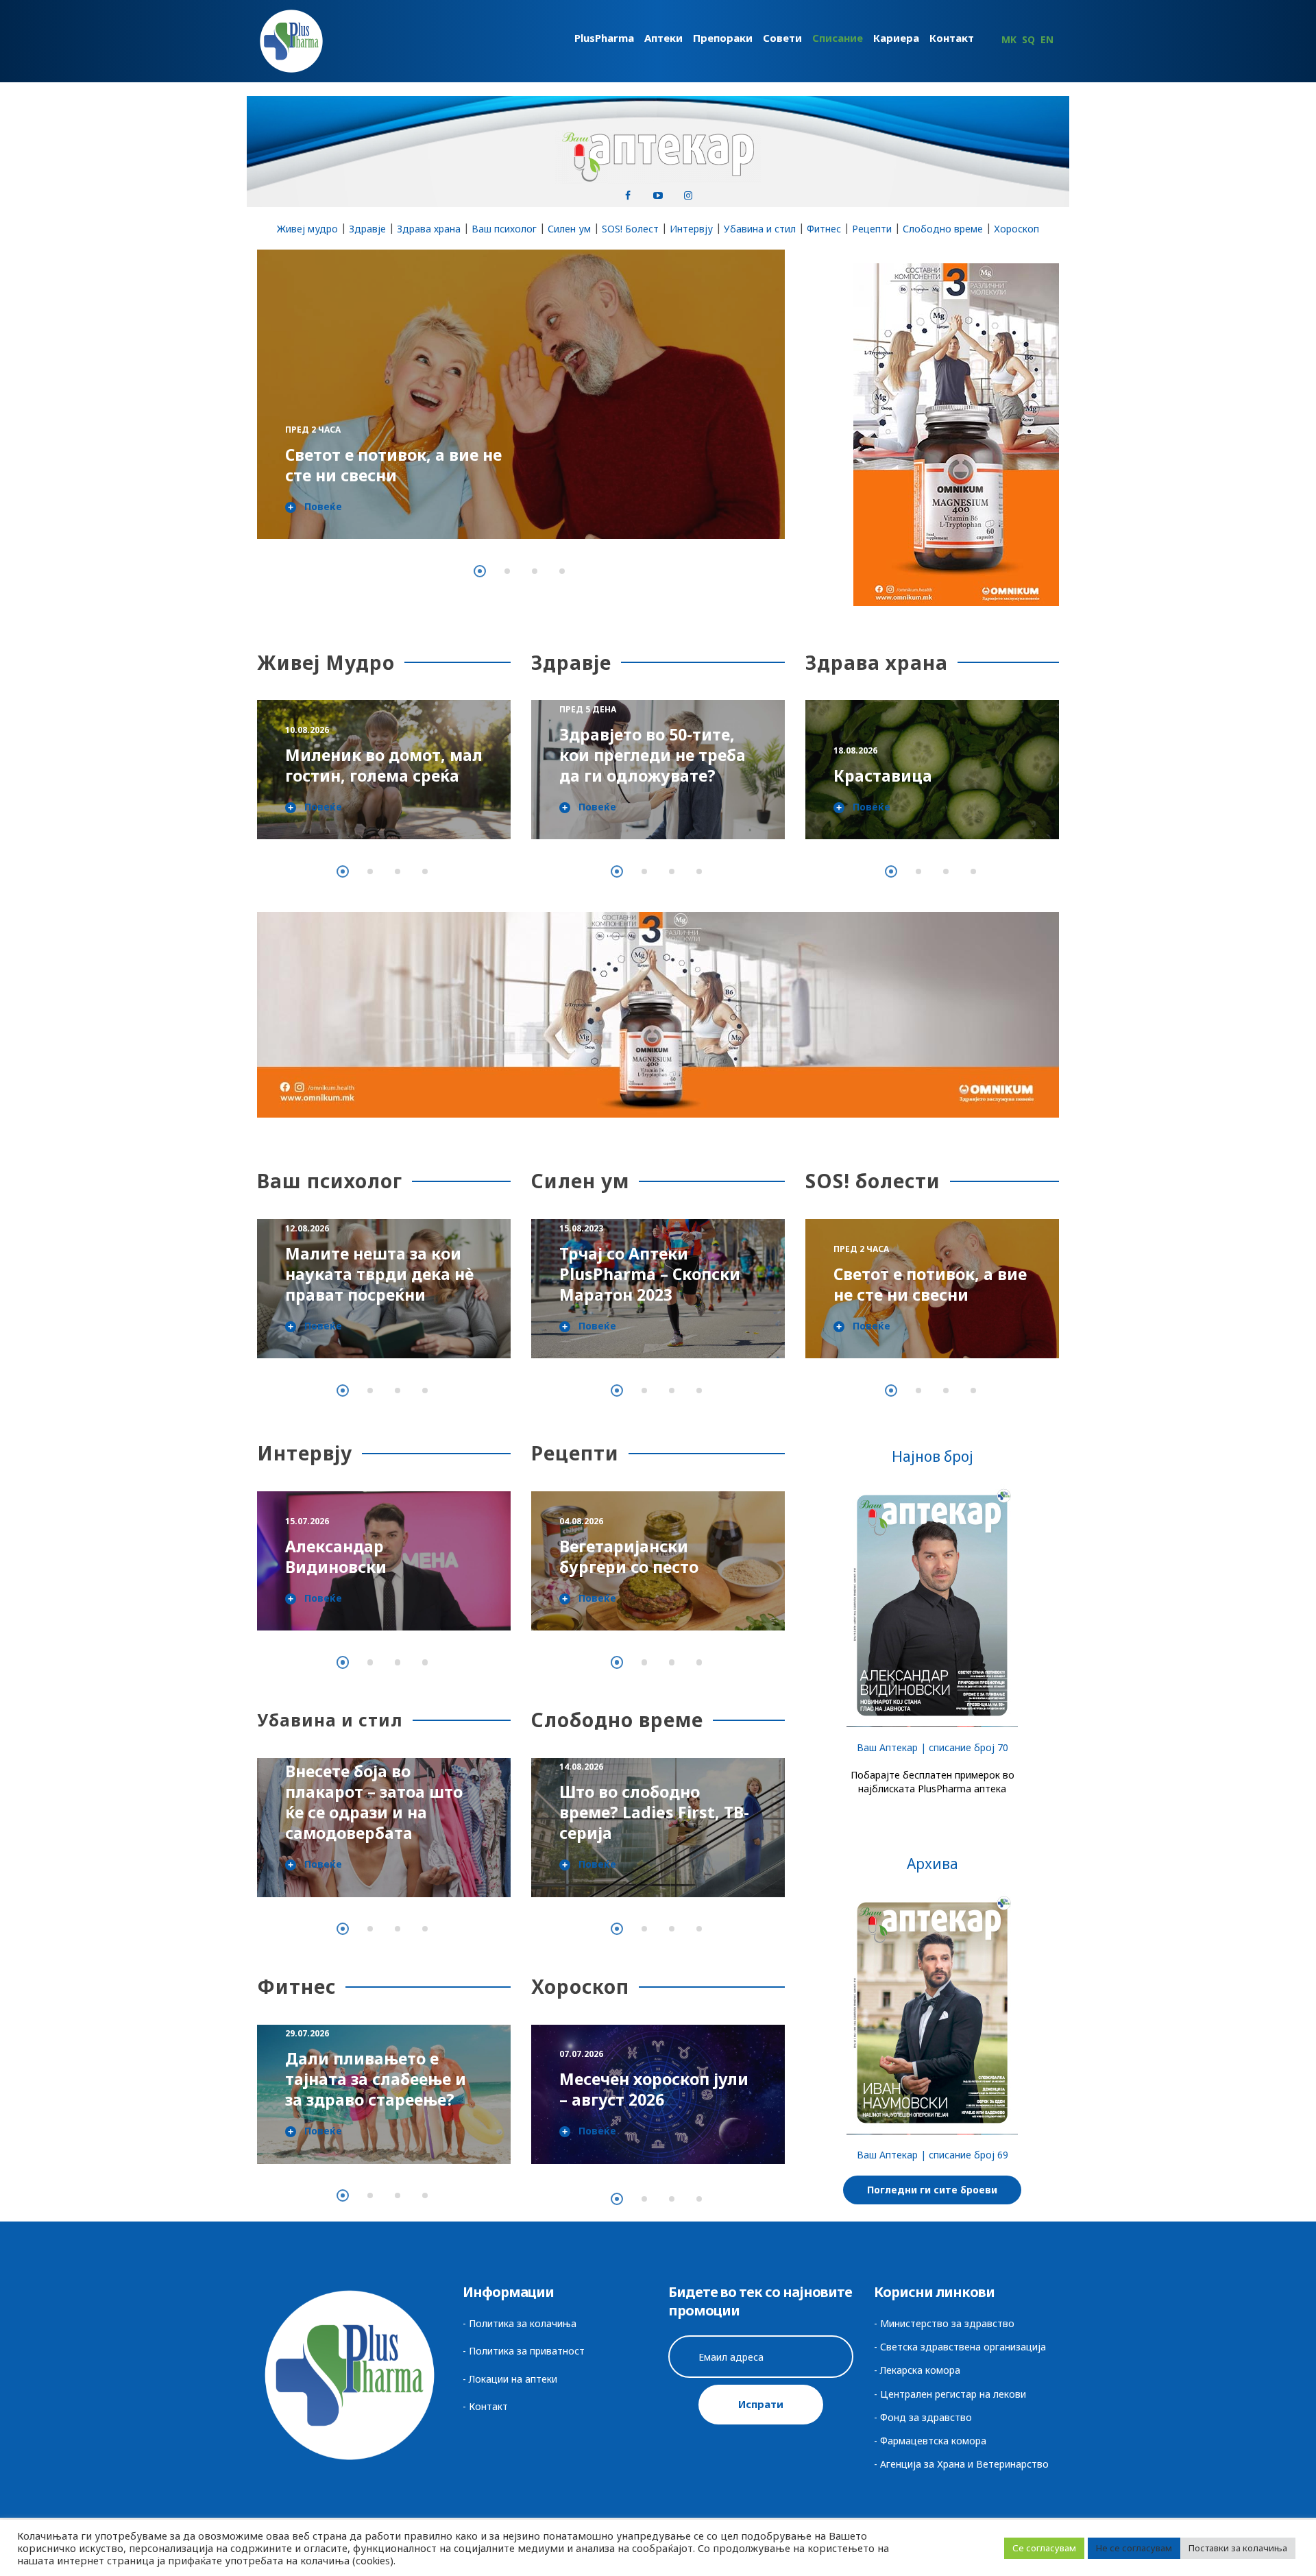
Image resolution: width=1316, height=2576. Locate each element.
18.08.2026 (855, 750)
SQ (1028, 39)
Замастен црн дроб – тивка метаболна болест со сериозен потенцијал (919, 1264)
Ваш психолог (504, 229)
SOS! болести (873, 1181)
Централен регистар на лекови (953, 2394)
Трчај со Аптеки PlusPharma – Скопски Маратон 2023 (650, 1274)
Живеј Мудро (326, 662)
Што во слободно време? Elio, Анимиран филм (653, 1812)
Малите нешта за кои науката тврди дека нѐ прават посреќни (379, 1274)
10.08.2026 (307, 730)
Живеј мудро (307, 229)
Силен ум (569, 229)
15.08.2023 (581, 1228)
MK (1009, 39)
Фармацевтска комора (933, 2441)
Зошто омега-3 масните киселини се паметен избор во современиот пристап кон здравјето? (657, 745)
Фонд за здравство (926, 2417)
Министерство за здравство (947, 2323)
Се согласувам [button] (1044, 2548)
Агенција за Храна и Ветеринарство (964, 2464)
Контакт (488, 2406)
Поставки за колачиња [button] (1238, 2548)
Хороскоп (1016, 229)
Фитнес (824, 229)
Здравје (367, 229)
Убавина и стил (760, 229)
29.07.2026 (307, 2033)
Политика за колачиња (523, 2323)
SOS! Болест (630, 229)
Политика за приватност (527, 2351)
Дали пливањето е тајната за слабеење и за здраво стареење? (376, 2079)
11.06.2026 (581, 1521)
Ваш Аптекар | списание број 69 (933, 2155)
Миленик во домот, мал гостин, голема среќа (384, 765)
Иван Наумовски (354, 1567)
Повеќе (323, 507)
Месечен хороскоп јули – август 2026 (654, 2089)
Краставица (883, 775)
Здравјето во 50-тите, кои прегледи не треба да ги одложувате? (390, 455)
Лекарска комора (920, 2370)
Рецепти (872, 229)
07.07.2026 (581, 2054)
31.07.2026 (581, 1767)
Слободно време (943, 229)
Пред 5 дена (314, 409)
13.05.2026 (307, 1542)
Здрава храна (429, 229)
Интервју (691, 229)
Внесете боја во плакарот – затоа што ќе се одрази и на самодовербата (370, 1802)
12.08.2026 (307, 1228)
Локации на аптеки (513, 2379)
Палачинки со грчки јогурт (643, 1556)
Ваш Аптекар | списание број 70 (933, 1747)
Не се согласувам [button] (1134, 2548)
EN (1047, 39)
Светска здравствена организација (963, 2347)
